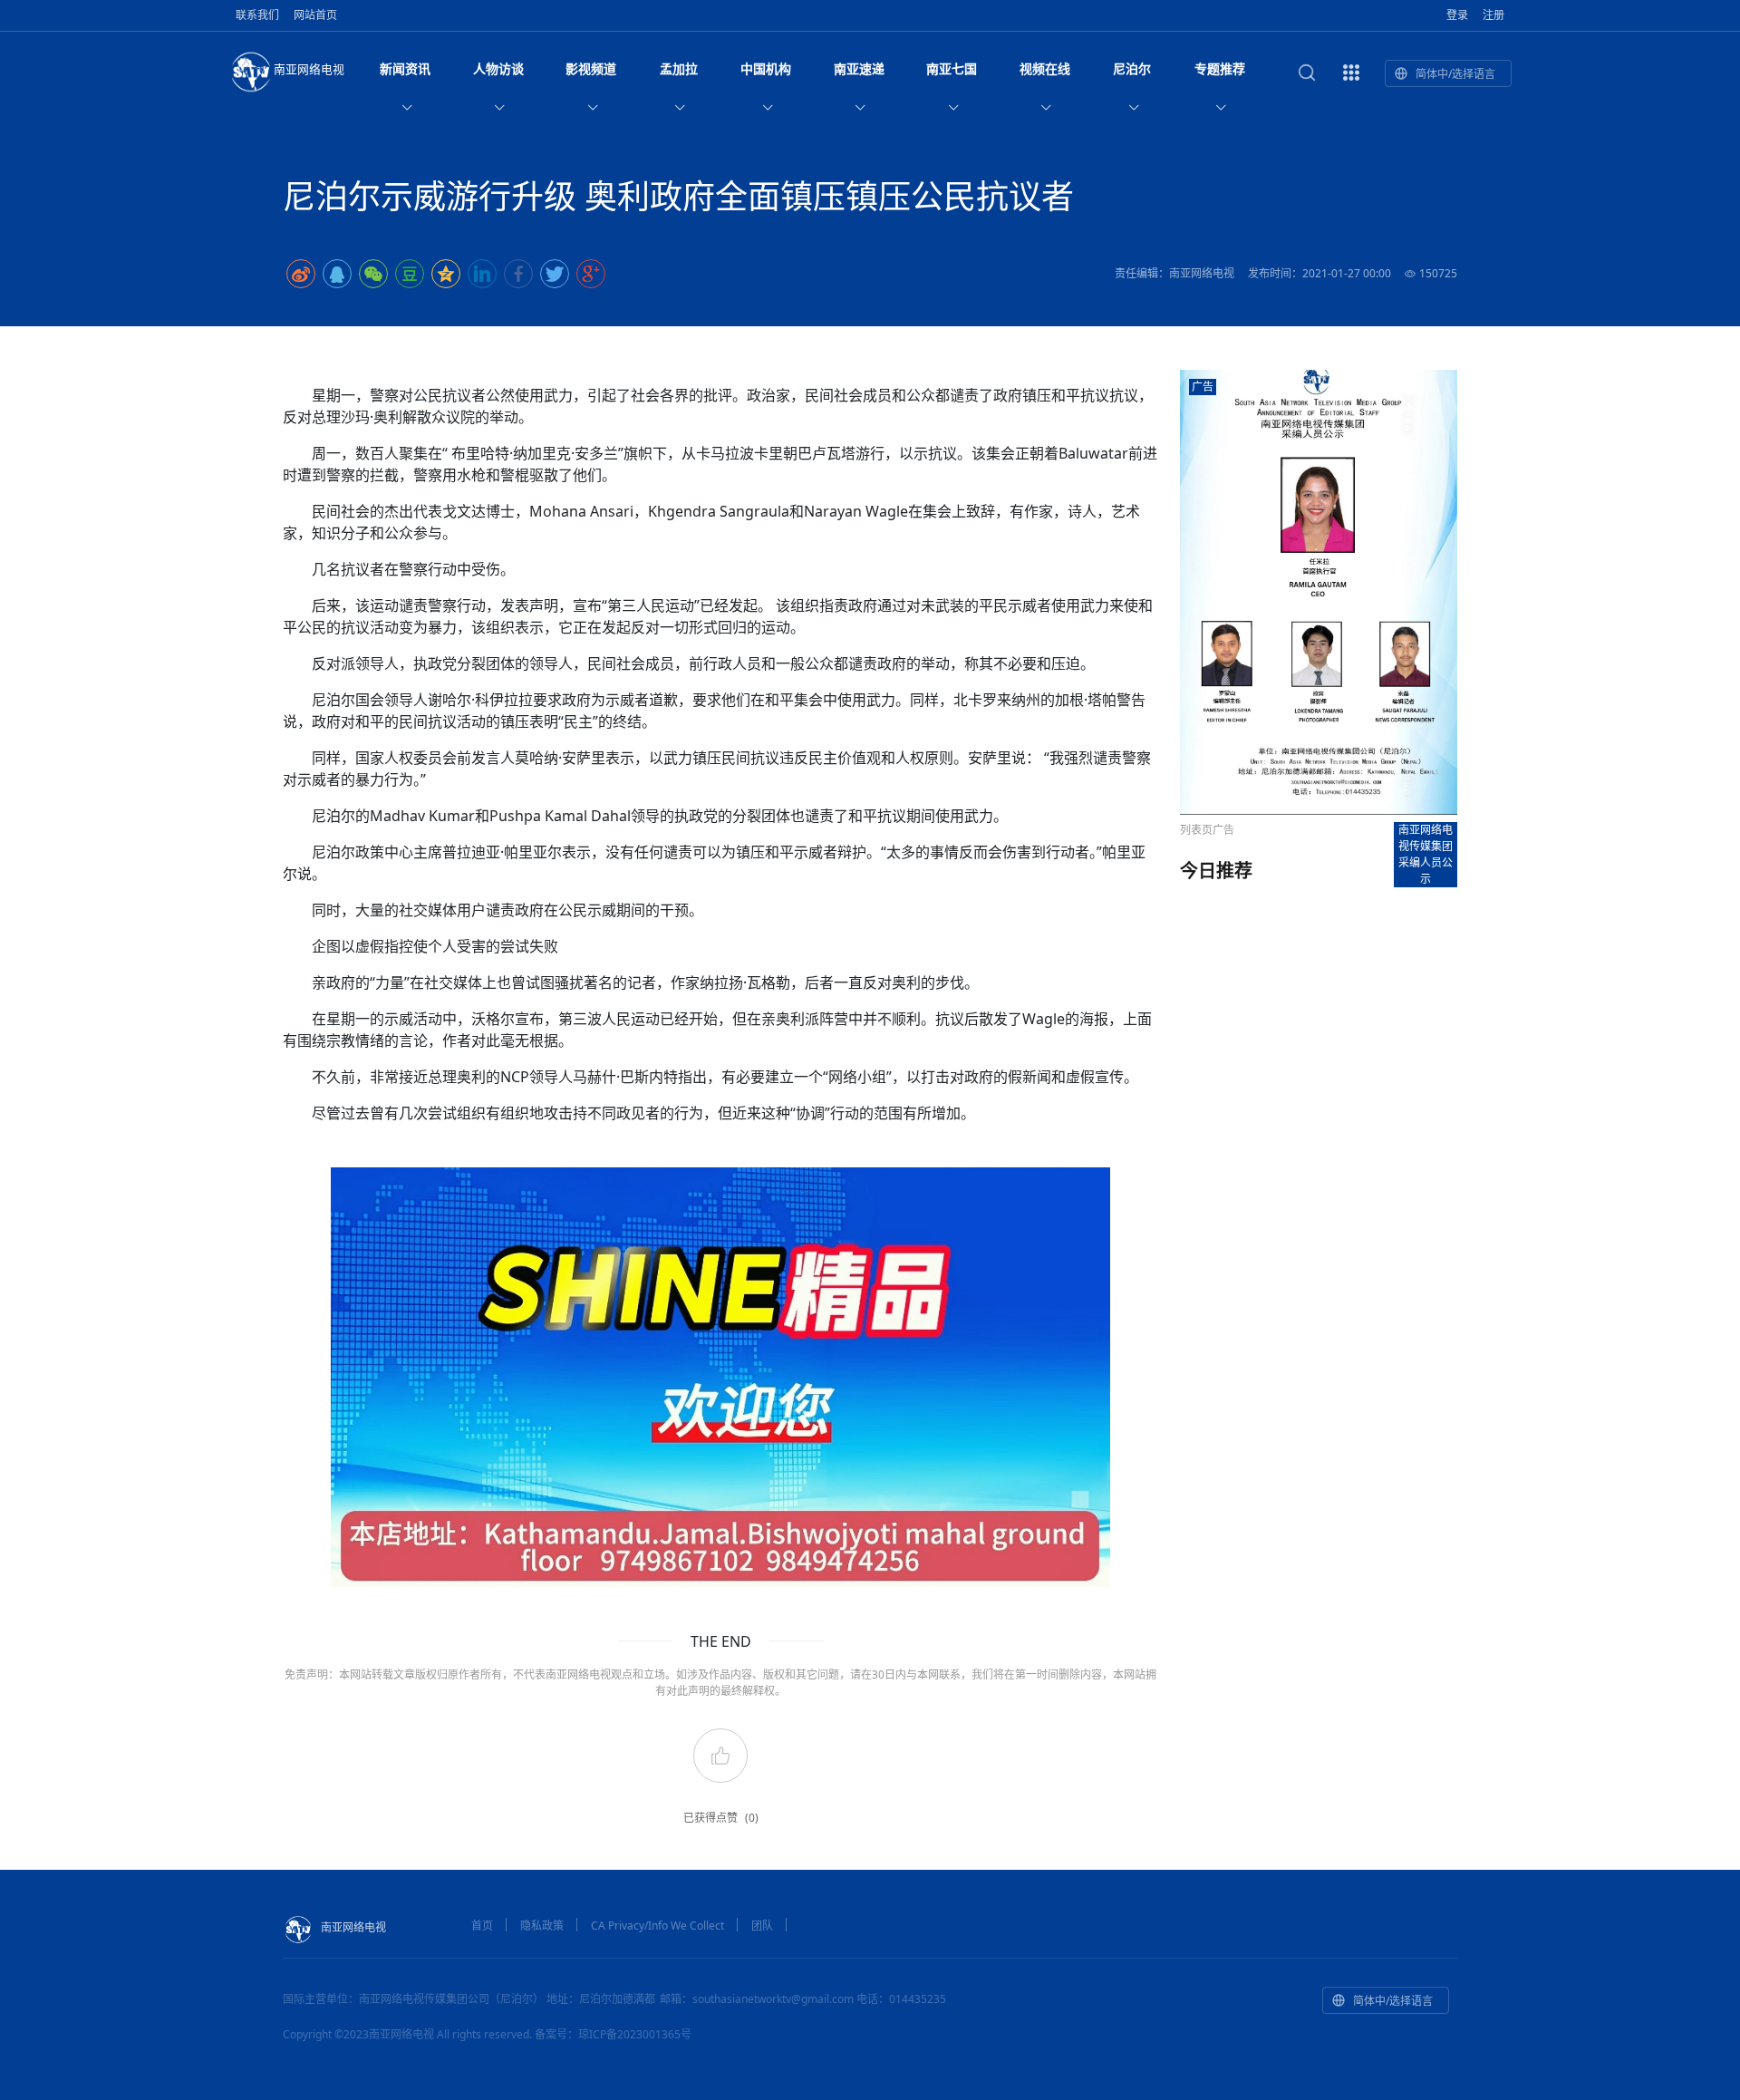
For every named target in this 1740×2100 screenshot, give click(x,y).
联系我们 (257, 15)
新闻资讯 (405, 68)
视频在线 (1045, 68)
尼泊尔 (1132, 68)
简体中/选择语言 (1455, 74)
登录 (1457, 15)
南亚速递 (859, 68)
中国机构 (766, 68)
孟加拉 (679, 68)
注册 (1493, 15)
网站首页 (315, 15)
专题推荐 (1220, 68)
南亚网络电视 (309, 69)
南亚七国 (952, 68)
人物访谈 (498, 68)
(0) (752, 1818)
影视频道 (591, 68)
